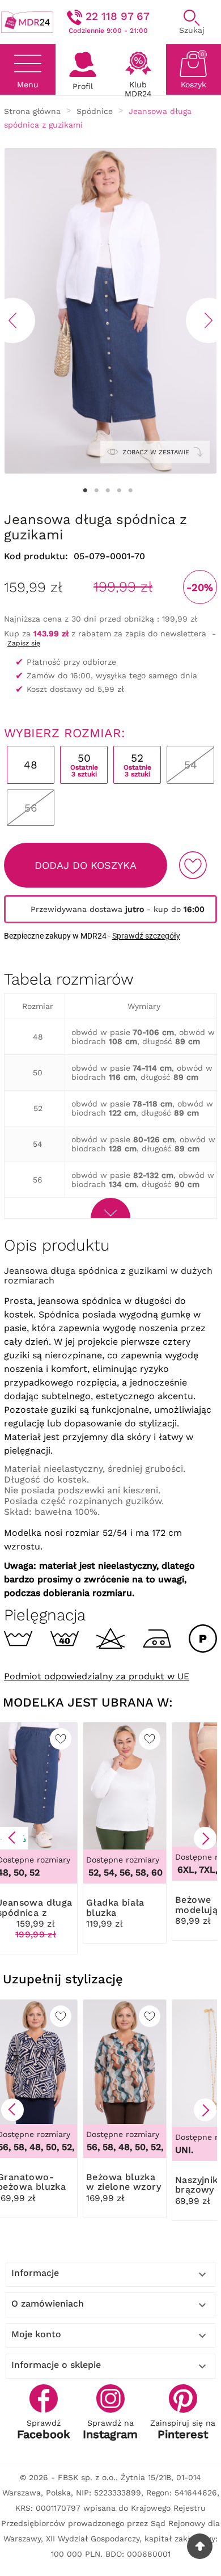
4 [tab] (119, 491)
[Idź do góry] (200, 2546)
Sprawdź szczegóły (146, 936)
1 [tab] (85, 491)
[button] (12, 1838)
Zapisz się (24, 643)
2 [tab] (96, 491)
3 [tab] (108, 491)
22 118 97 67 (118, 16)
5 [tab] (130, 491)
